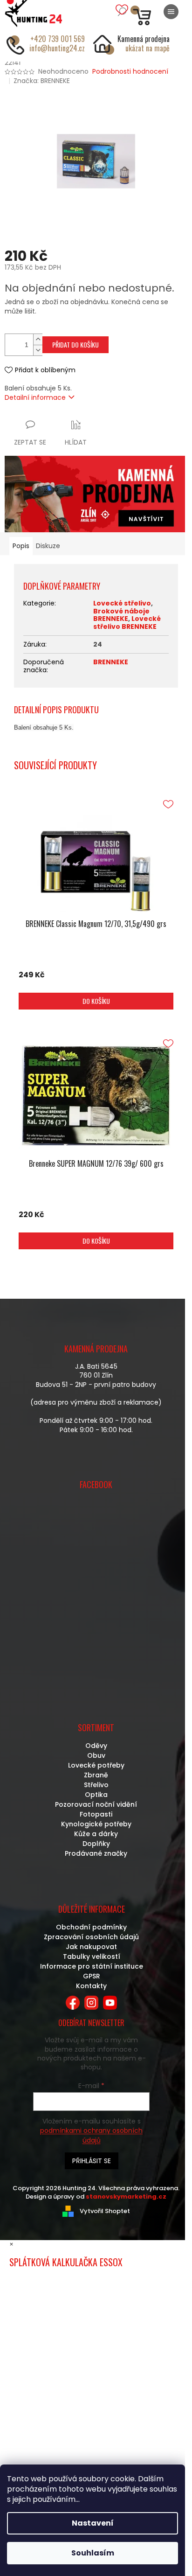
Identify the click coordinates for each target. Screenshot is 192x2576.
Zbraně (96, 1775)
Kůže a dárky (96, 1834)
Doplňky (96, 1844)
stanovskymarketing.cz (126, 2197)
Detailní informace (35, 397)
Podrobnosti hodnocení (130, 72)
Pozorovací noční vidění (96, 1804)
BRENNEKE (111, 662)
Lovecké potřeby (96, 1765)
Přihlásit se (92, 2161)
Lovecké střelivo (122, 603)
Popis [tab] (21, 546)
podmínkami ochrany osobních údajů (91, 2135)
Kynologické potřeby (96, 1824)
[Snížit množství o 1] (38, 350)
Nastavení (93, 2523)
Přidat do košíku (75, 345)
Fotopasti (96, 1814)
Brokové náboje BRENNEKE (121, 615)
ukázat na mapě (147, 48)
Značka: (42, 81)
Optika (96, 1795)
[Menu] (171, 12)
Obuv (96, 1755)
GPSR (92, 1976)
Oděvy (96, 1746)
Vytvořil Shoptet (105, 2211)
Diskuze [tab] (48, 546)
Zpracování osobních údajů (91, 1937)
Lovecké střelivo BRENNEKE (127, 623)
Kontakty (91, 1986)
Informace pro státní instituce (92, 1966)
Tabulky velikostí (92, 1956)
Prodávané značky (96, 1853)
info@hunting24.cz (57, 48)
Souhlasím (93, 2553)
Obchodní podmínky (91, 1927)
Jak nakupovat (91, 1947)
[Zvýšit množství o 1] (38, 339)
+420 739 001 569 (58, 39)
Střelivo (96, 1785)
